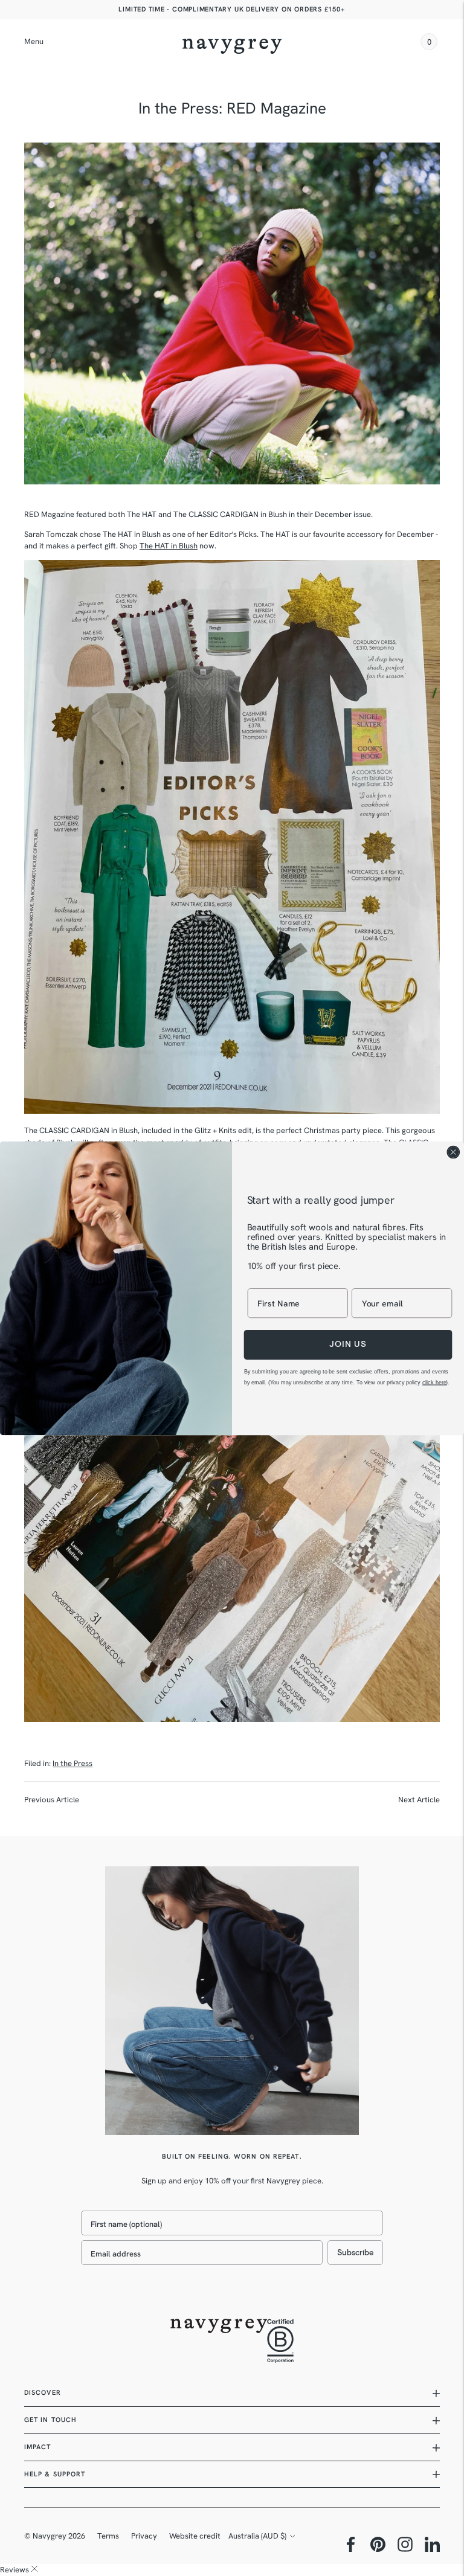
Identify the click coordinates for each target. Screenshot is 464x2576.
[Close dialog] (453, 1152)
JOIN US (348, 1344)
